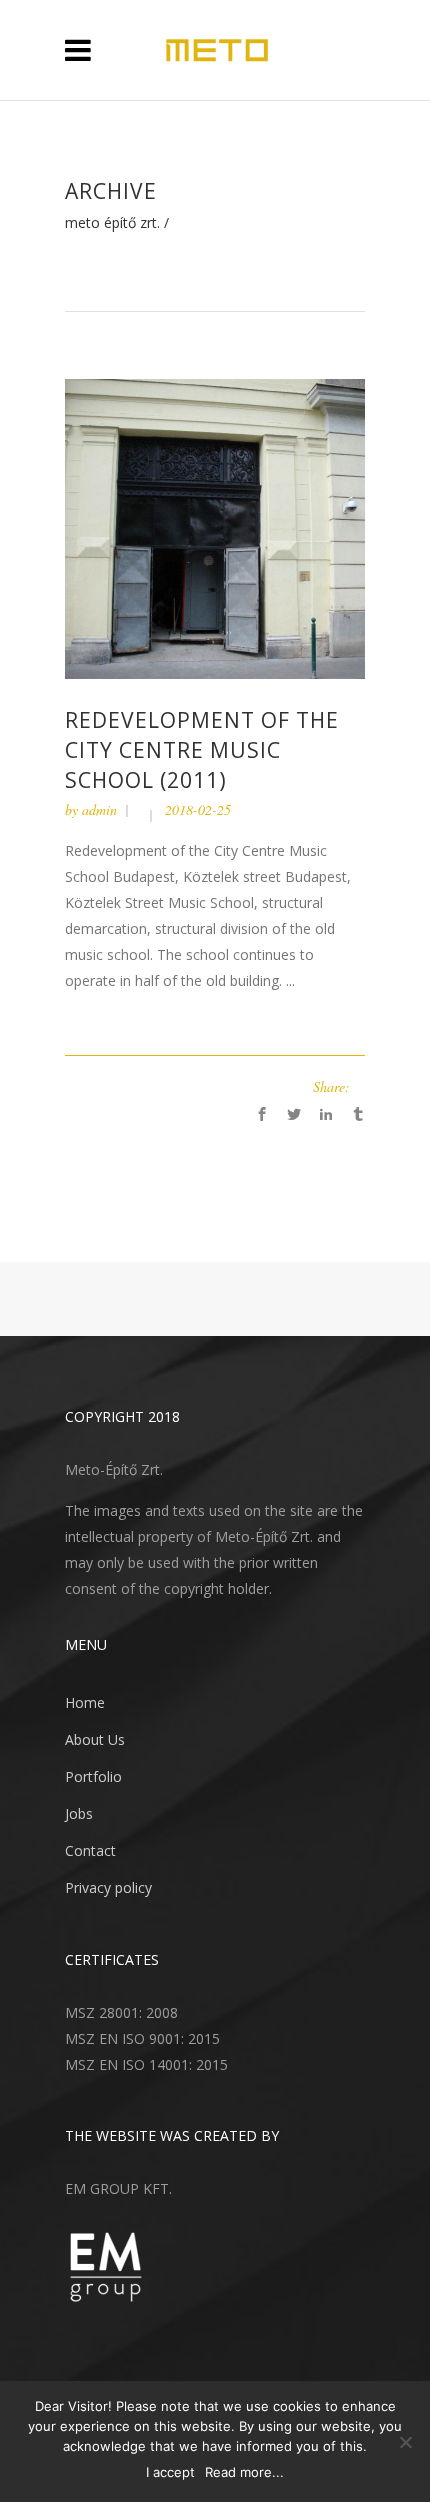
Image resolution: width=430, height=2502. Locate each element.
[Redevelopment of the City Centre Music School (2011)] (215, 527)
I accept (170, 2472)
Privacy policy (108, 1887)
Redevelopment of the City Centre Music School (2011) (202, 750)
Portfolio (93, 1776)
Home (85, 1702)
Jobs (79, 1813)
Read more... (244, 2472)
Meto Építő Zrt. (112, 223)
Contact (90, 1850)
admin (99, 809)
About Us (95, 1739)
